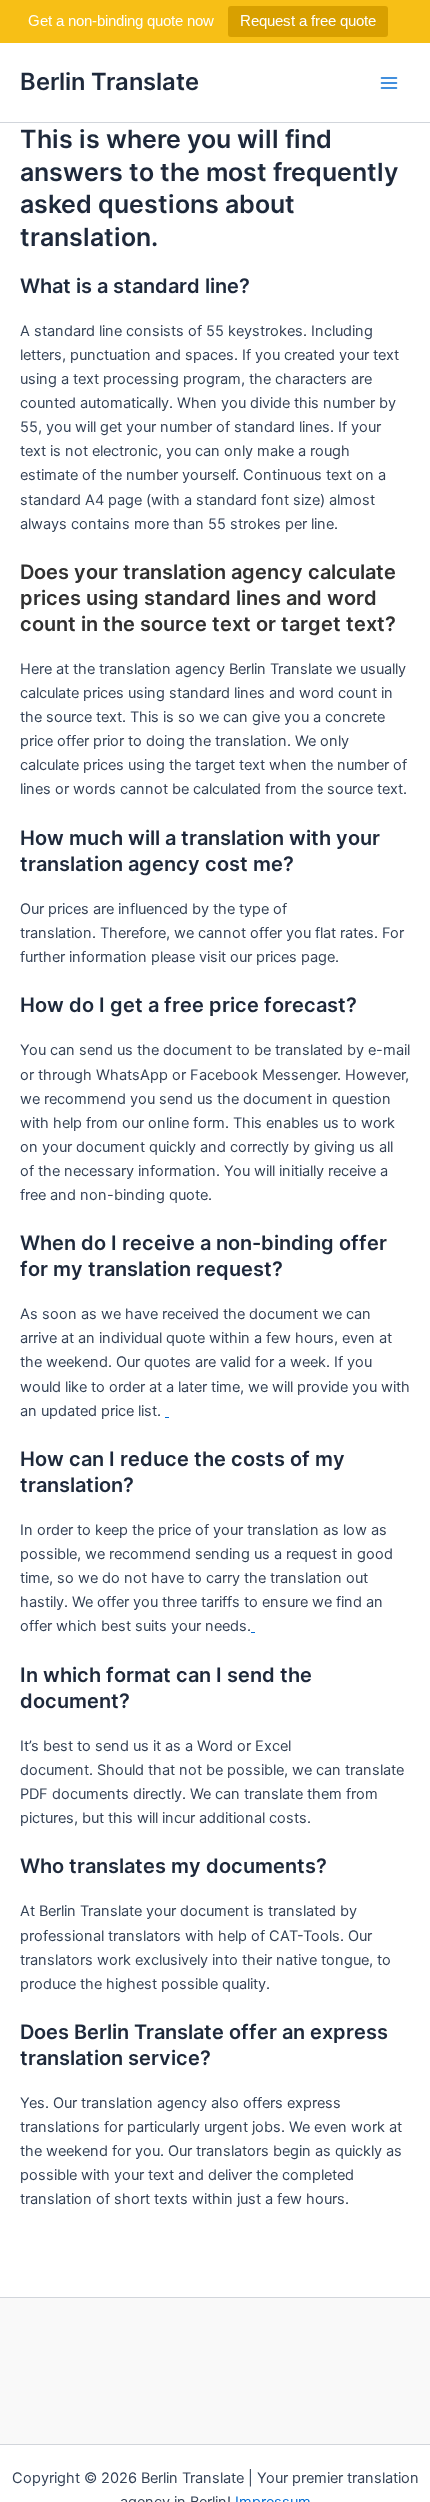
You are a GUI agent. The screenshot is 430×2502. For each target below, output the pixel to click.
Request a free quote (308, 20)
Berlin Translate (109, 81)
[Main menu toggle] (389, 83)
